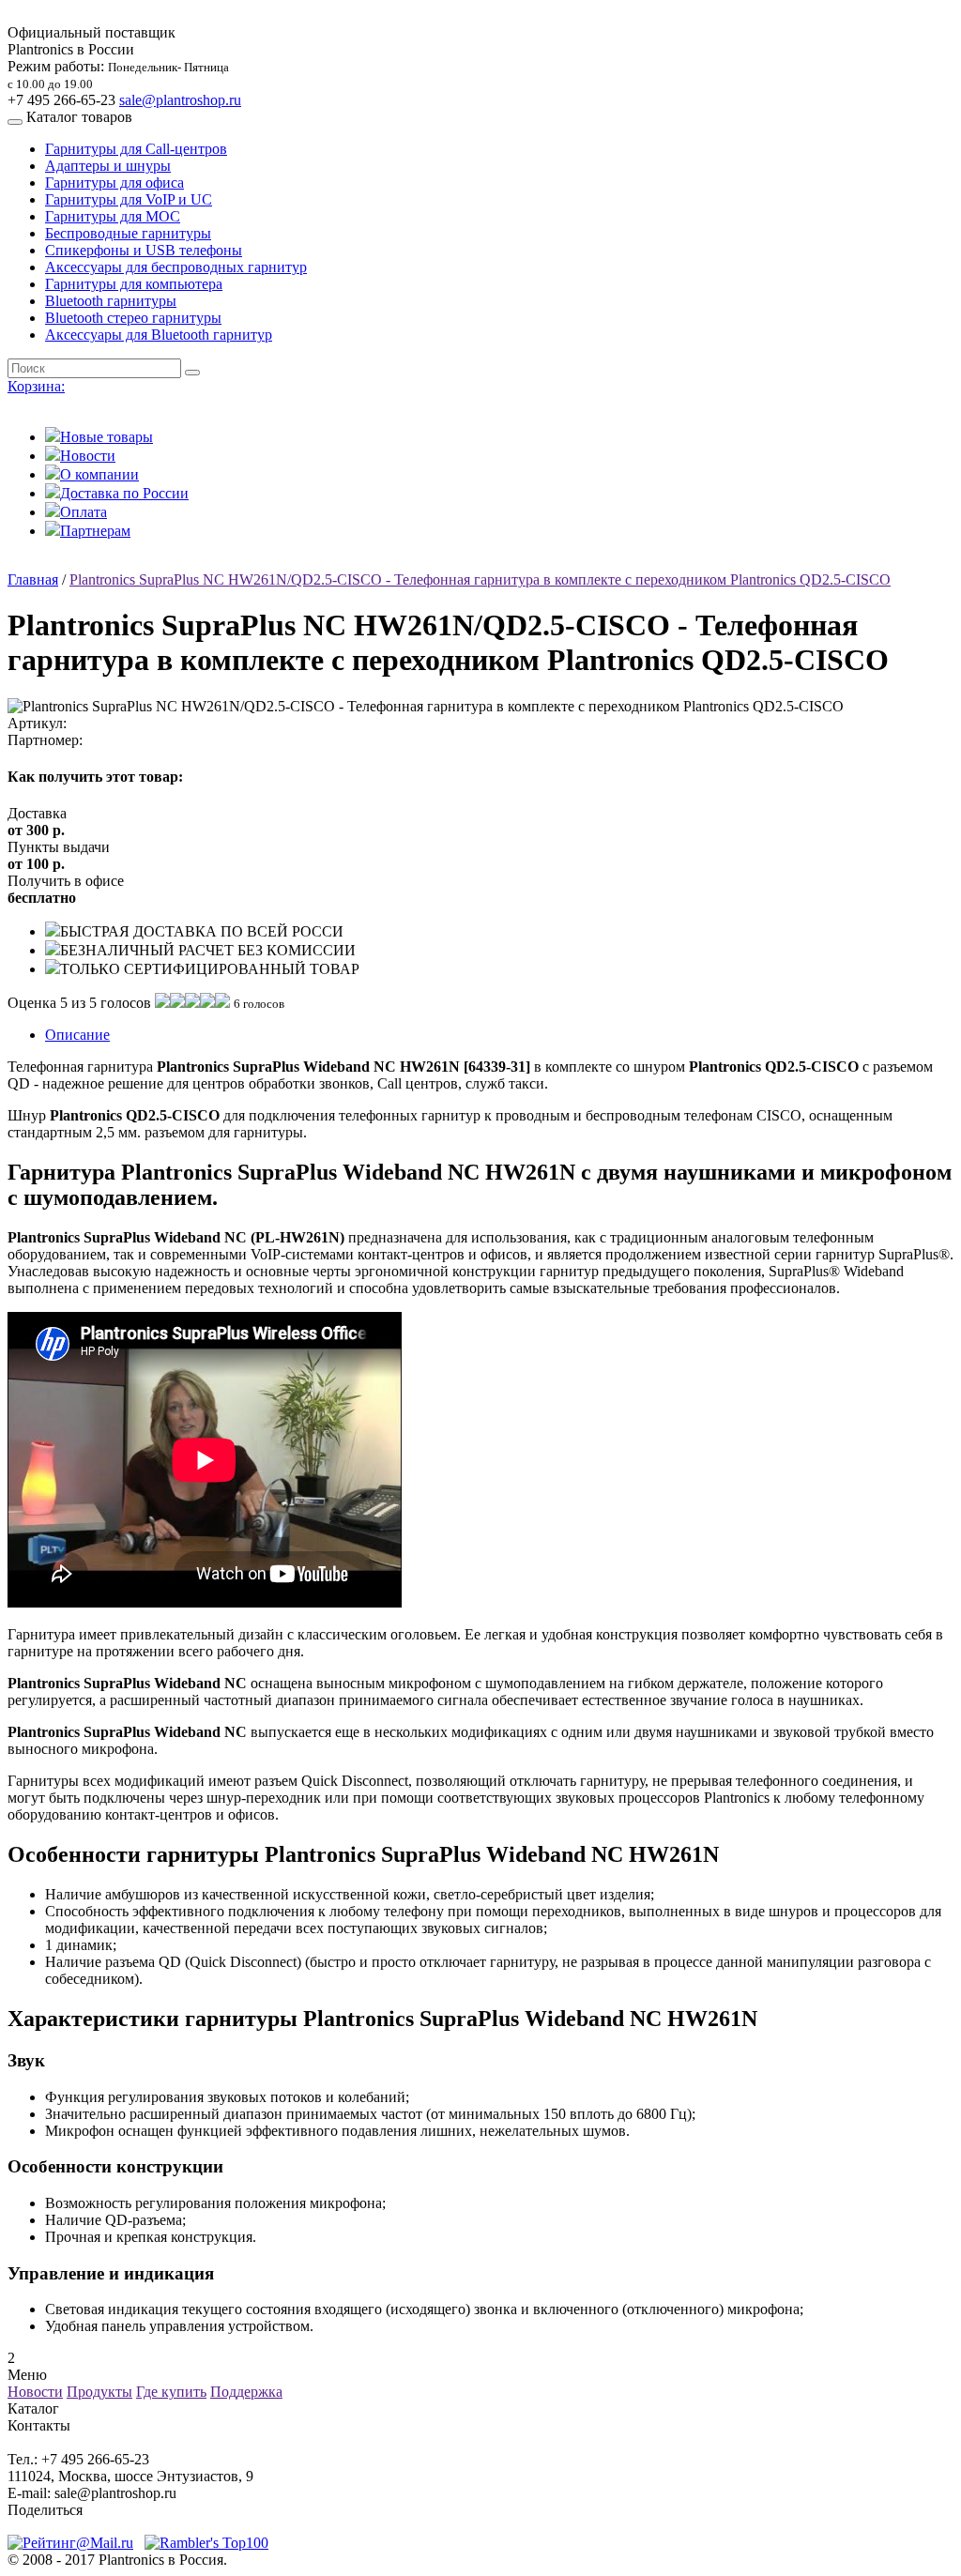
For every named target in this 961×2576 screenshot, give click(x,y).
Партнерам (95, 531)
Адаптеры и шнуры (108, 166)
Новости (88, 456)
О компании (99, 474)
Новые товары (107, 437)
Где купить (171, 2392)
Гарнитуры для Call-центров (136, 149)
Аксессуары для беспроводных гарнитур (176, 267)
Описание (77, 1035)
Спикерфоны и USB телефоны (144, 250)
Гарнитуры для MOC (113, 216)
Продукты (99, 2392)
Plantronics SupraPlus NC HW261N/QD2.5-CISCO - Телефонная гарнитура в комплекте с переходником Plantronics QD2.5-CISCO (480, 579)
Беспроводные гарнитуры (128, 233)
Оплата (84, 512)
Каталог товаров (79, 117)
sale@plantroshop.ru (180, 100)
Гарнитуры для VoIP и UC (129, 199)
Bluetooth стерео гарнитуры (133, 318)
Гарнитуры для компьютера (134, 284)
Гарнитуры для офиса (114, 183)
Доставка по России (124, 493)
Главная (33, 579)
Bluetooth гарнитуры (111, 301)
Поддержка (246, 2392)
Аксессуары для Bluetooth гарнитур (159, 335)
